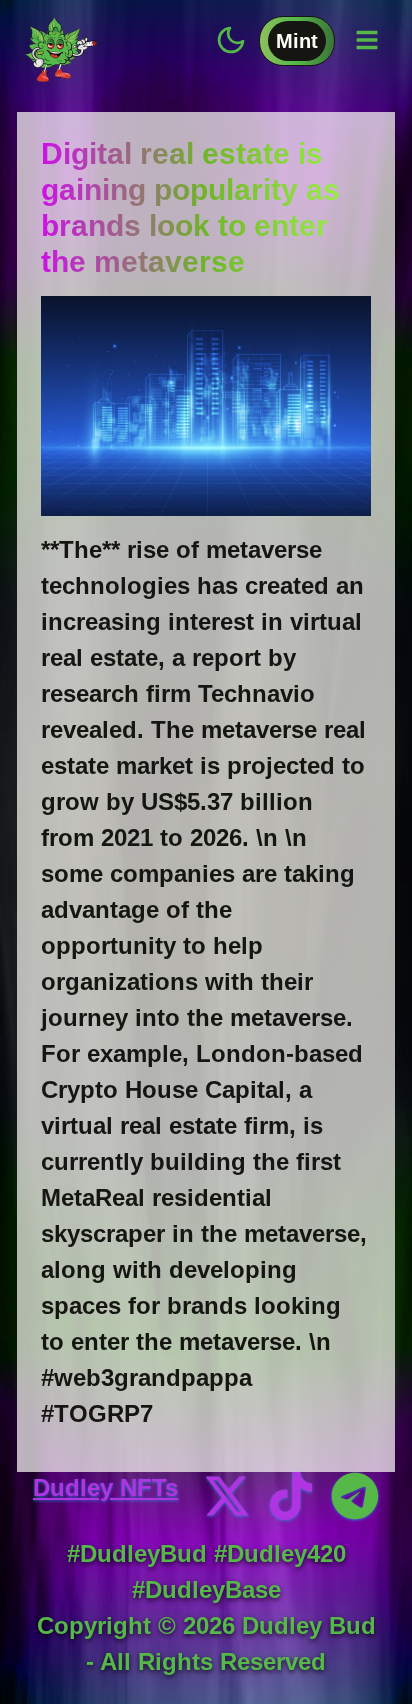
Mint (297, 41)
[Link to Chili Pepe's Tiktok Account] (291, 1496)
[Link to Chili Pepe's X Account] (227, 1496)
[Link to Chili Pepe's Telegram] (355, 1496)
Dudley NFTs (105, 1487)
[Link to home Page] (61, 45)
